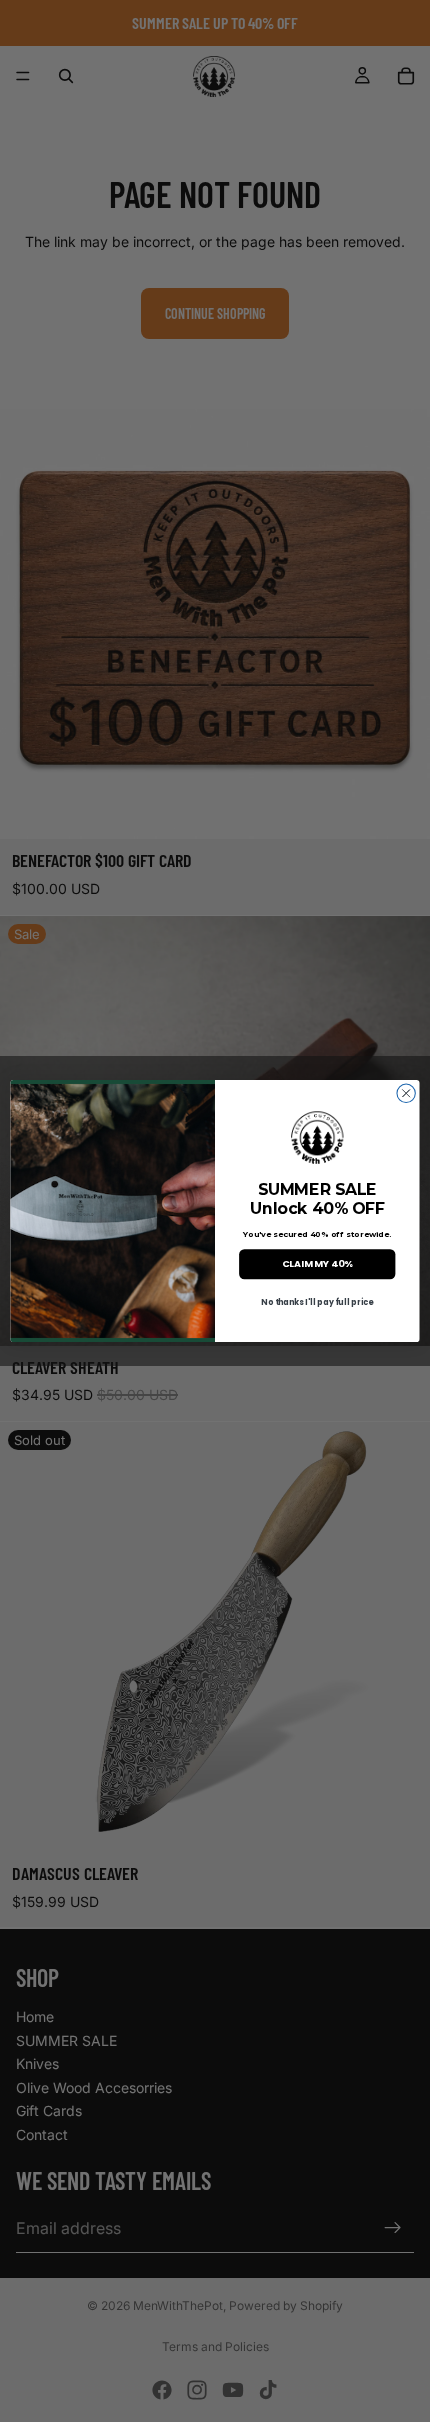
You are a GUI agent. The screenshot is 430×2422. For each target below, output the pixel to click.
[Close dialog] (406, 1093)
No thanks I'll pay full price (317, 1302)
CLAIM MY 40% (317, 1263)
